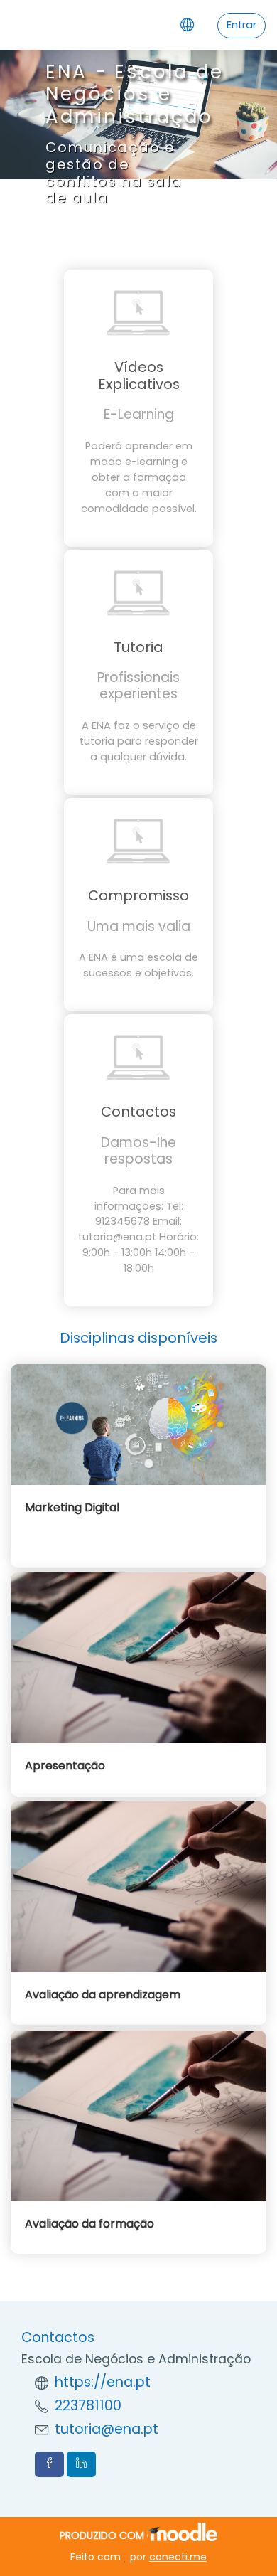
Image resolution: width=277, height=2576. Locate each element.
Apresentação (65, 1766)
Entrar (241, 25)
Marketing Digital (72, 1507)
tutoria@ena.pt (107, 2429)
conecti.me (178, 2557)
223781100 (88, 2406)
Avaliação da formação (89, 2224)
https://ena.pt (103, 2382)
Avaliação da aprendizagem (103, 1995)
